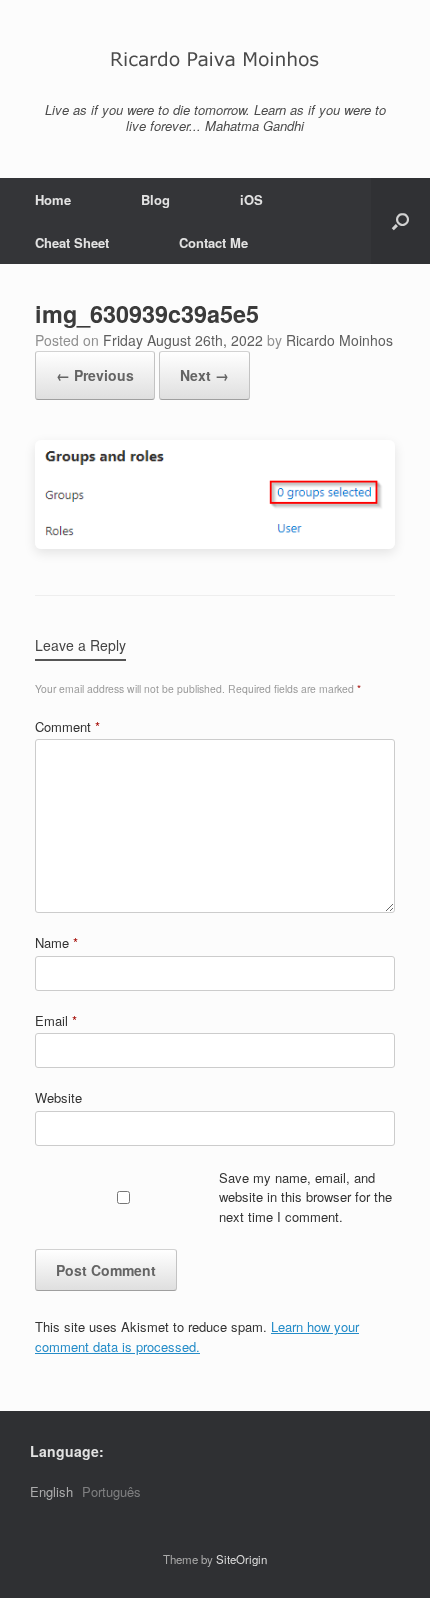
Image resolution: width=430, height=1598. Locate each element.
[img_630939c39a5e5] (215, 543)
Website (58, 1097)
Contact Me (213, 242)
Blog (155, 199)
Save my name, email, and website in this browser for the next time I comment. (305, 1197)
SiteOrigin (241, 1559)
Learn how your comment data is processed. (197, 1336)
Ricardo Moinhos (339, 340)
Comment (67, 726)
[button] (400, 221)
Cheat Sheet (72, 242)
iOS (251, 199)
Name (56, 942)
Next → (204, 375)
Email (56, 1020)
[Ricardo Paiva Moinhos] (215, 58)
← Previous (95, 375)
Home (53, 199)
